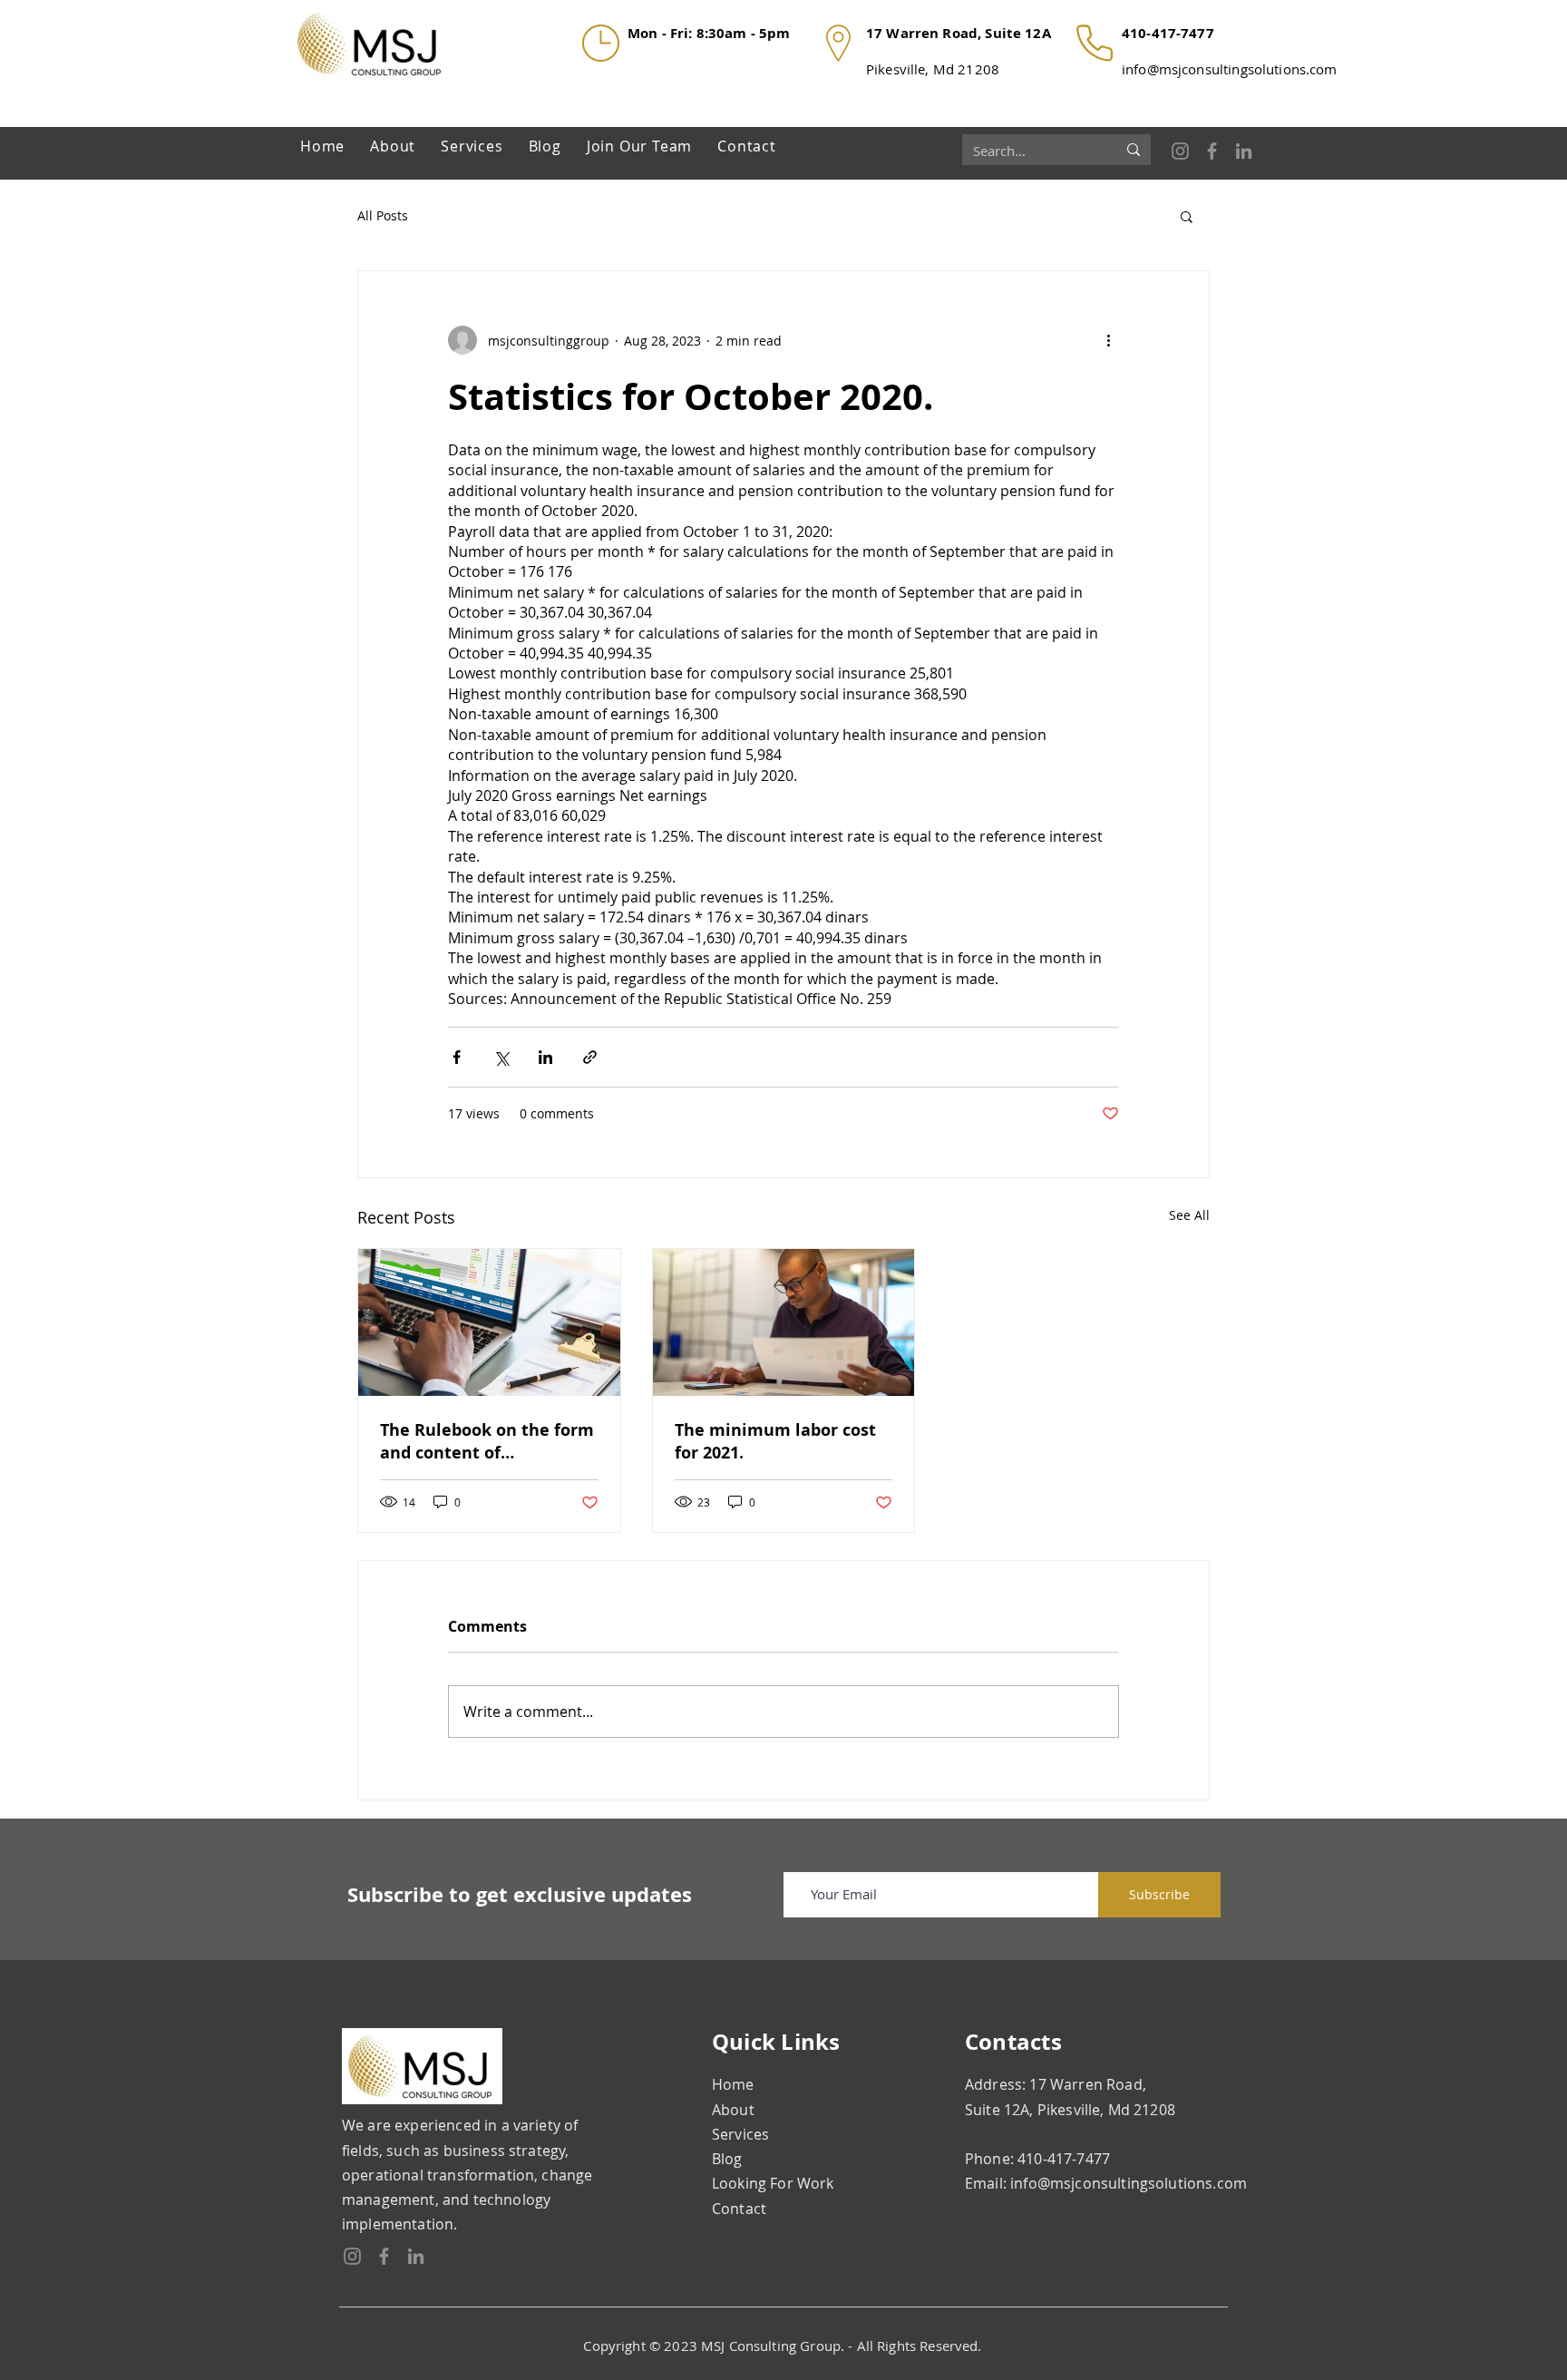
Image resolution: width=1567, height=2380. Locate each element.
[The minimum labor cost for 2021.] (784, 1322)
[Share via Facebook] (457, 1057)
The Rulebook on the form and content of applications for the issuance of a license (487, 1441)
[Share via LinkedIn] (545, 1057)
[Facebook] (1212, 151)
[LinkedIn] (1244, 151)
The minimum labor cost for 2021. (775, 1441)
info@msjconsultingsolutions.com (1230, 69)
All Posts (383, 215)
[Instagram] (1180, 151)
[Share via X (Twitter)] (501, 1057)
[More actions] (1108, 340)
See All (1189, 1215)
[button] (1187, 216)
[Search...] (1134, 150)
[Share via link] (590, 1057)
